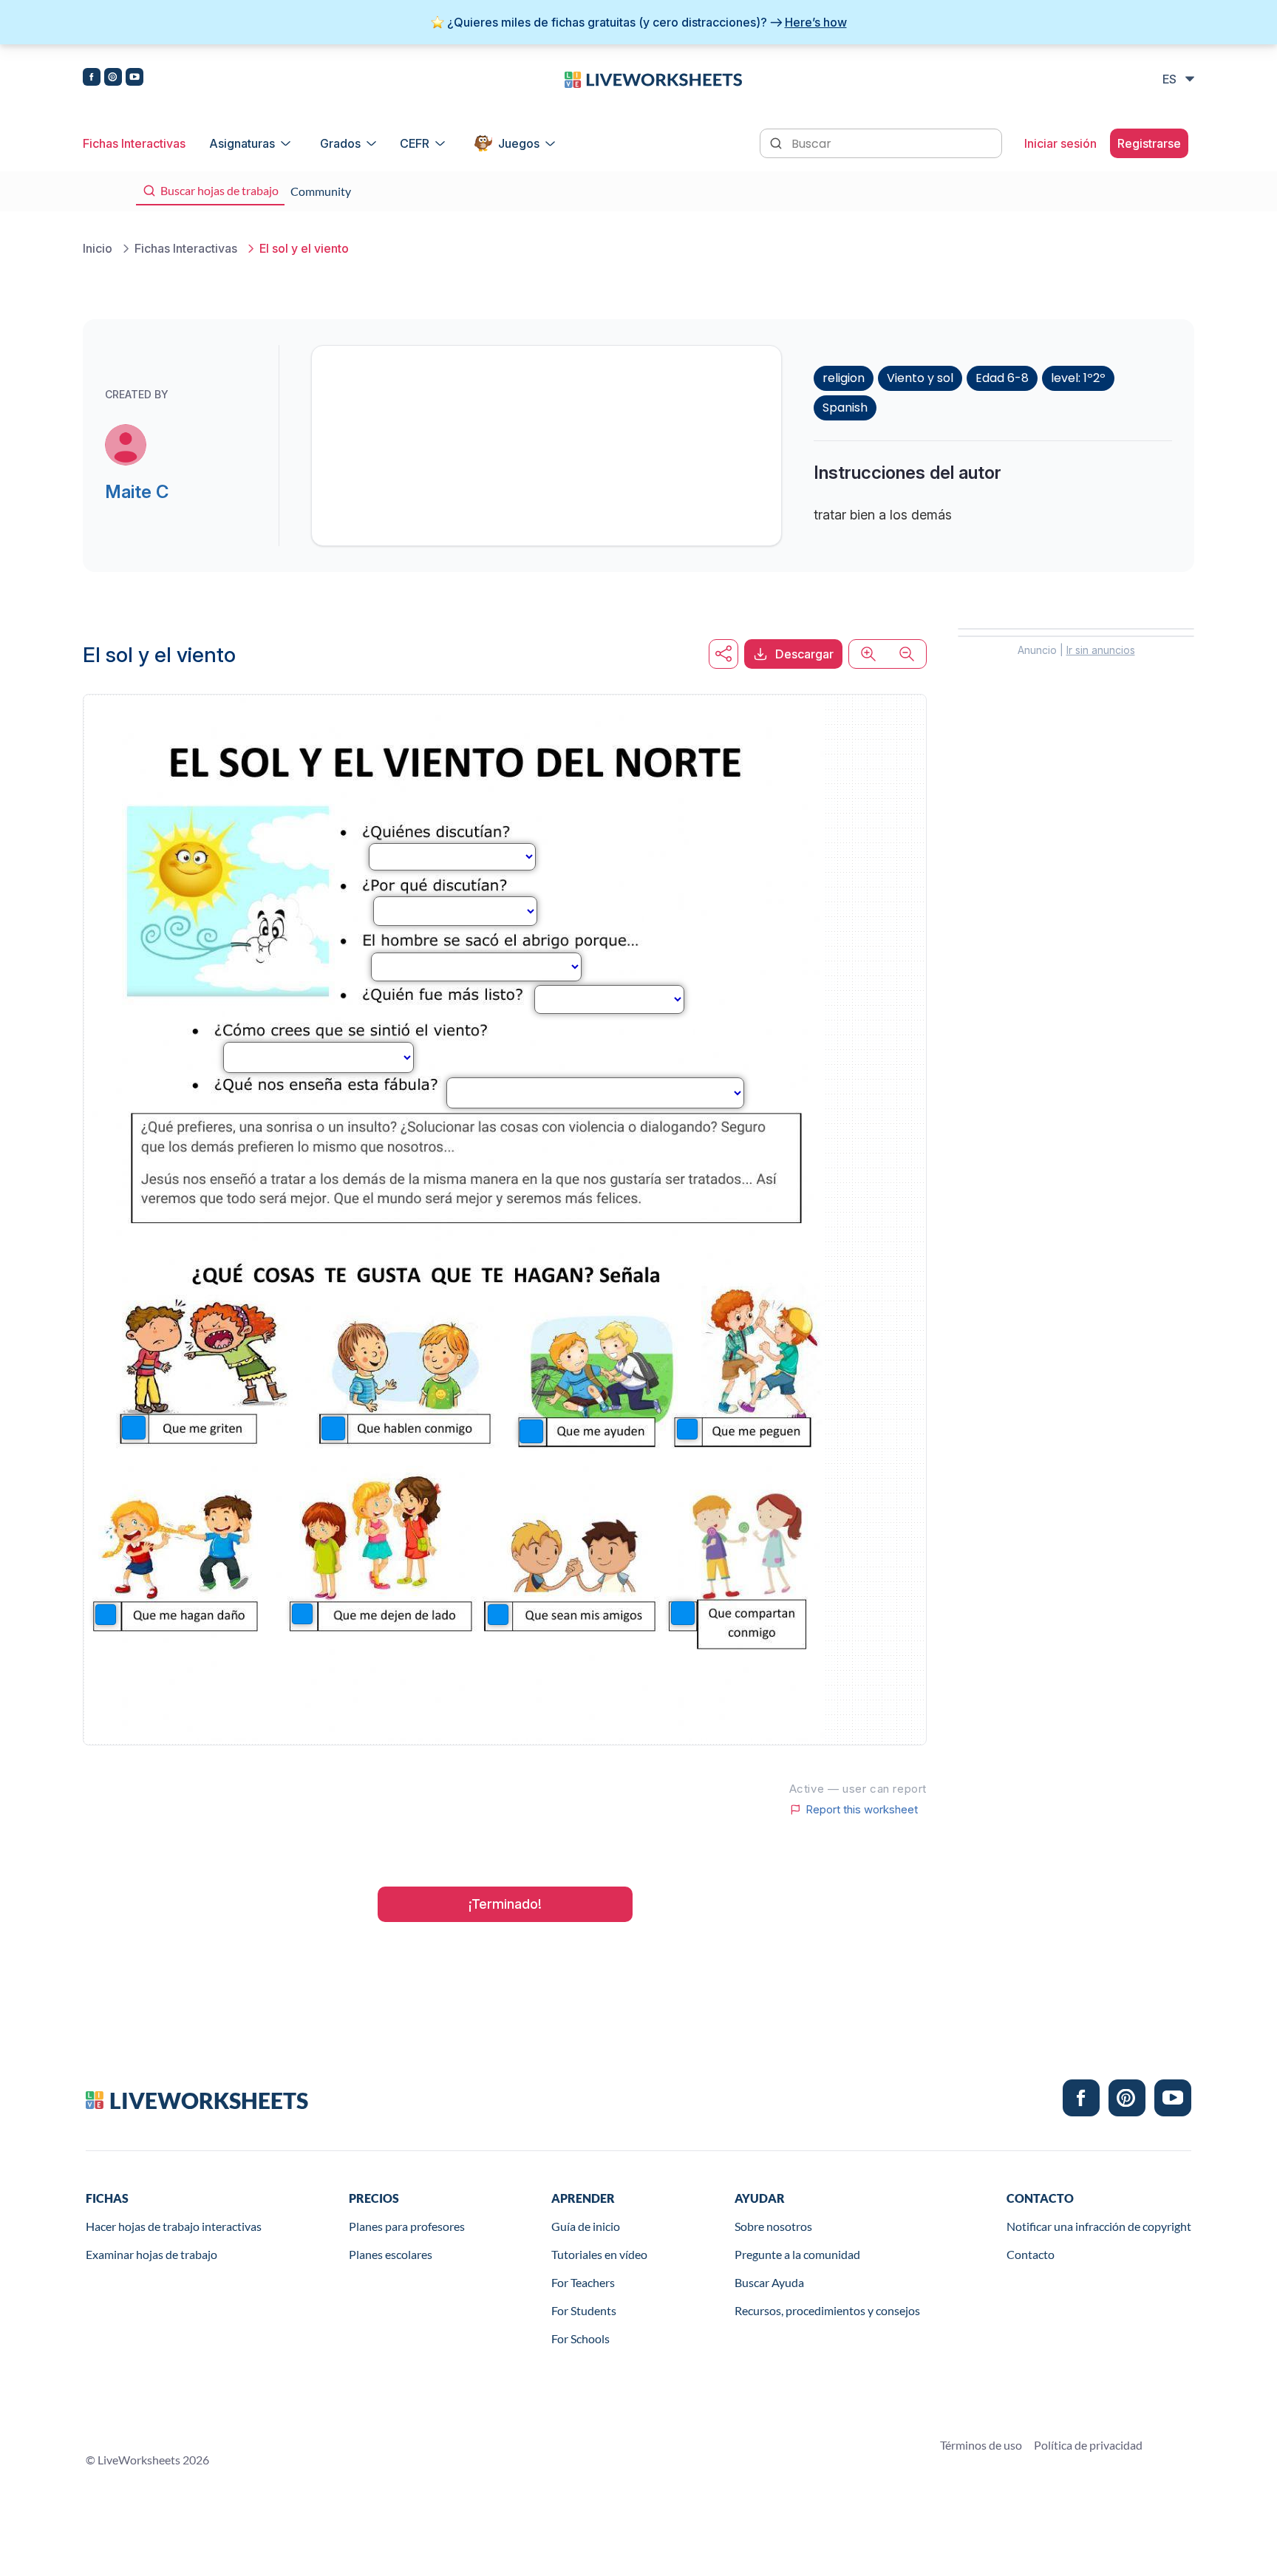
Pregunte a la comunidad (797, 2254)
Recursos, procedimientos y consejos (827, 2310)
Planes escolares (391, 2254)
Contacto (1031, 2254)
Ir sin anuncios (1101, 650)
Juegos (519, 143)
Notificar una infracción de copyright (1099, 2226)
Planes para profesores (407, 2226)
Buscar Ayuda (769, 2282)
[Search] (777, 142)
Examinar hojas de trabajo (151, 2254)
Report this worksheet (862, 1810)
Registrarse (1149, 143)
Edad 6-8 (1002, 378)
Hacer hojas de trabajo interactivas (174, 2226)
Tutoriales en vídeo (599, 2254)
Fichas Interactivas (134, 143)
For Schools (580, 2338)
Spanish (845, 408)
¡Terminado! (505, 1904)
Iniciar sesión (1060, 143)
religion (844, 378)
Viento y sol (920, 378)
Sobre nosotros (773, 2226)
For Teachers (583, 2282)
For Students (584, 2310)
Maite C (137, 492)
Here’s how (816, 22)
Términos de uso (981, 2445)
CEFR (415, 143)
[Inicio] (653, 78)
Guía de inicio (586, 2226)
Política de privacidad (1088, 2445)
